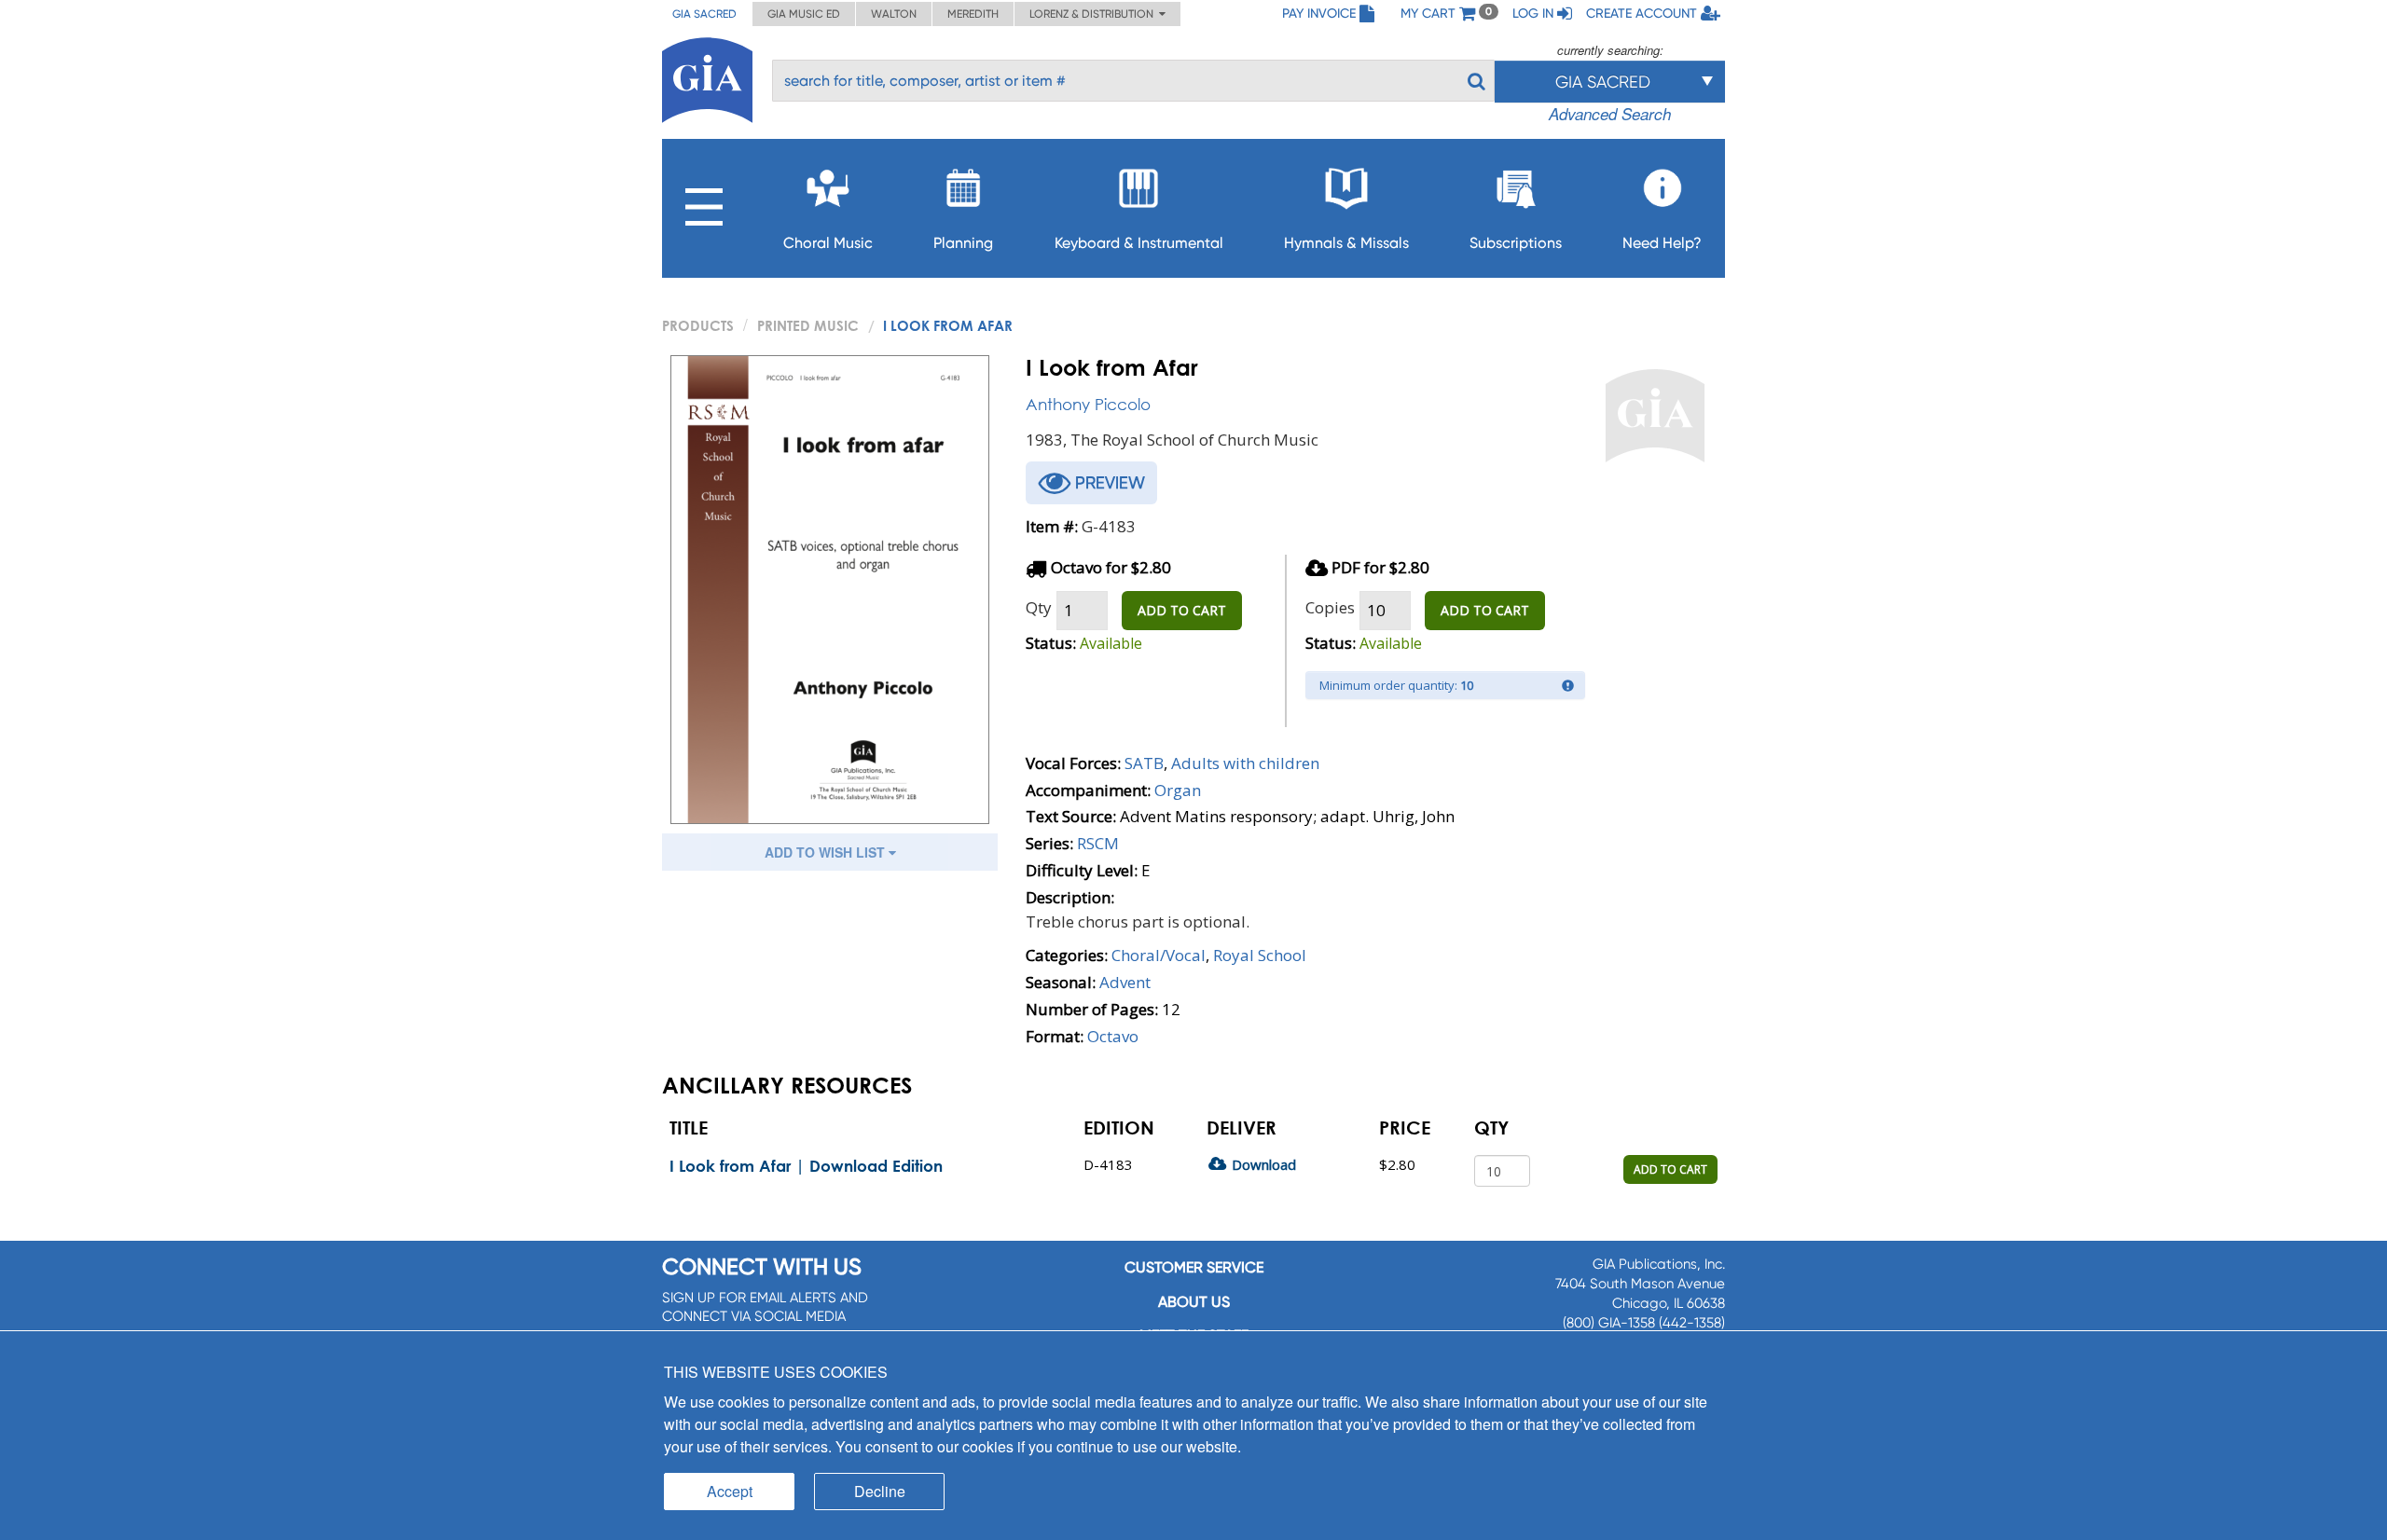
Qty (1039, 607)
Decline (880, 1491)
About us (1194, 1302)
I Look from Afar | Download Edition (806, 1166)
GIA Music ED (804, 14)
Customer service (1194, 1267)
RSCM (1098, 843)
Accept (730, 1491)
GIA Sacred (704, 14)
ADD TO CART (1182, 610)
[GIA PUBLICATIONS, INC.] (707, 77)
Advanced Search (1610, 114)
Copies (1330, 607)
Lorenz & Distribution (1094, 14)
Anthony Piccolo (1088, 404)
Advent (1125, 982)
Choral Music (828, 243)
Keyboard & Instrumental (1139, 243)
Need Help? (1662, 243)
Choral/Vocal (1159, 955)
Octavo (1113, 1036)
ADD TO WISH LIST (827, 852)
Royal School (1260, 955)
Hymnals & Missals (1346, 243)
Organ (1178, 790)
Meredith (973, 14)
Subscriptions (1516, 243)
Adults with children (1245, 763)
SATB (1144, 763)
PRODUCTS (698, 325)
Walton (894, 14)
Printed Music (808, 325)
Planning (963, 243)
